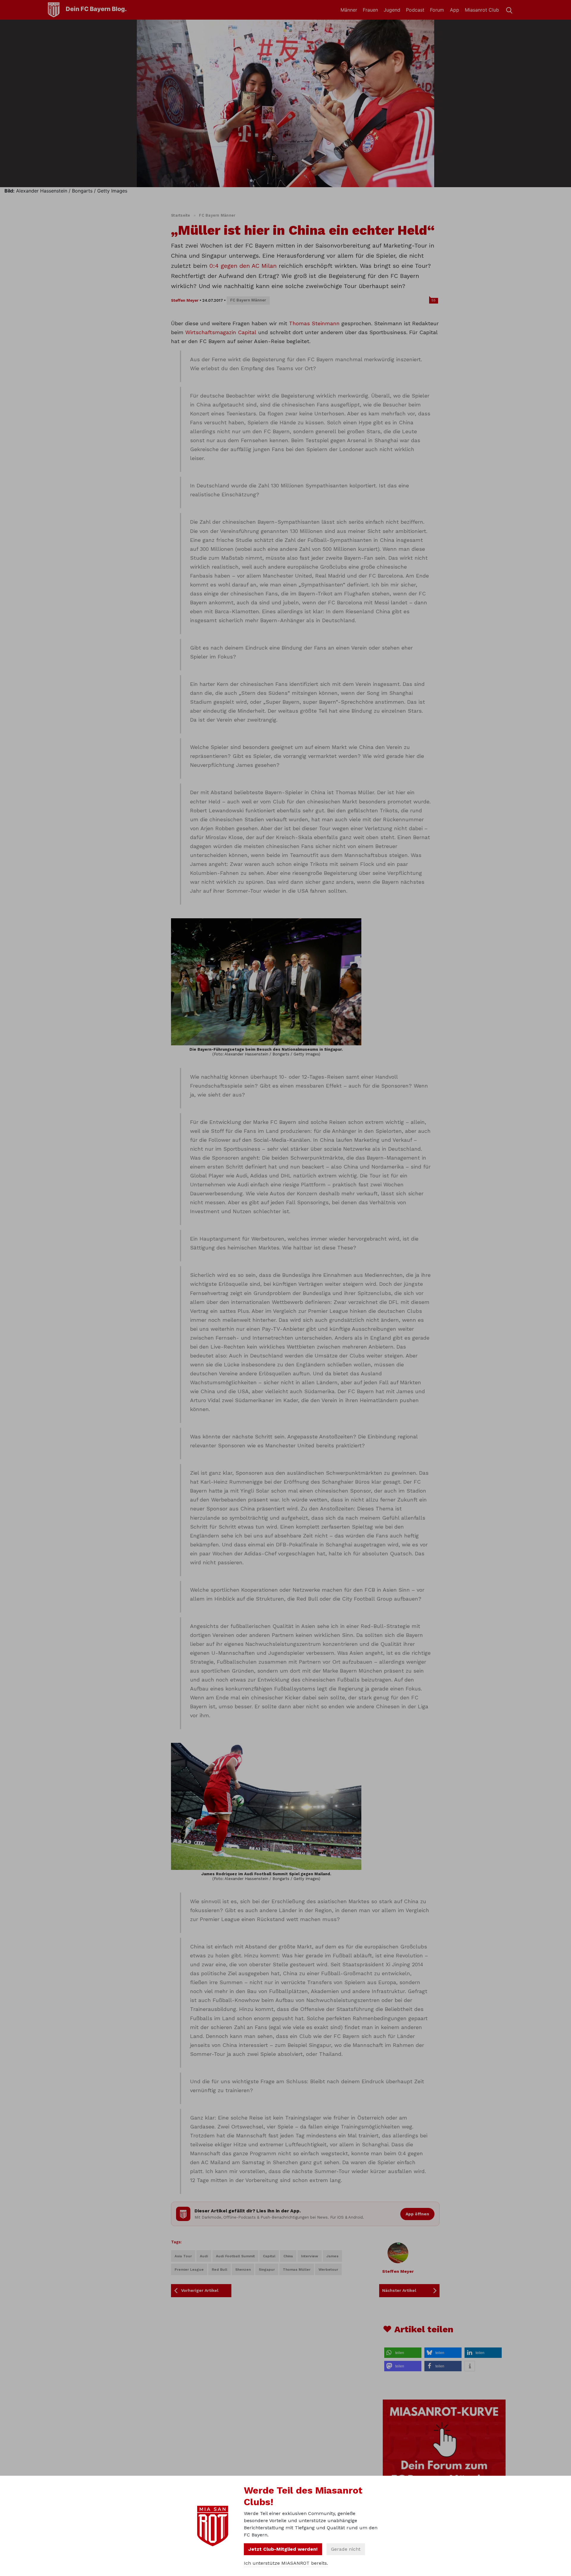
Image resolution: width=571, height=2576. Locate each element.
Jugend (392, 10)
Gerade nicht (346, 2549)
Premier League (189, 2270)
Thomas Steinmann (314, 323)
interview (310, 2256)
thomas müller (297, 2270)
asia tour (183, 2256)
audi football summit (235, 2256)
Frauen (370, 10)
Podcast (415, 10)
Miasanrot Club (482, 10)
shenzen (243, 2270)
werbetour (328, 2270)
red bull (219, 2270)
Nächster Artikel (399, 2290)
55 (434, 300)
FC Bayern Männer (217, 215)
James (332, 2256)
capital (269, 2256)
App (455, 10)
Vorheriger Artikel (200, 2290)
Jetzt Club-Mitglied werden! (283, 2549)
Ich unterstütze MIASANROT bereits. (286, 2563)
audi (204, 2256)
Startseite (181, 215)
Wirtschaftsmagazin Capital (221, 332)
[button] (403, 2353)
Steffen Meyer (185, 300)
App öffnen (417, 2214)
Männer (349, 10)
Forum (437, 10)
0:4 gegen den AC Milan (243, 266)
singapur (267, 2270)
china (288, 2256)
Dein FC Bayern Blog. (96, 9)
